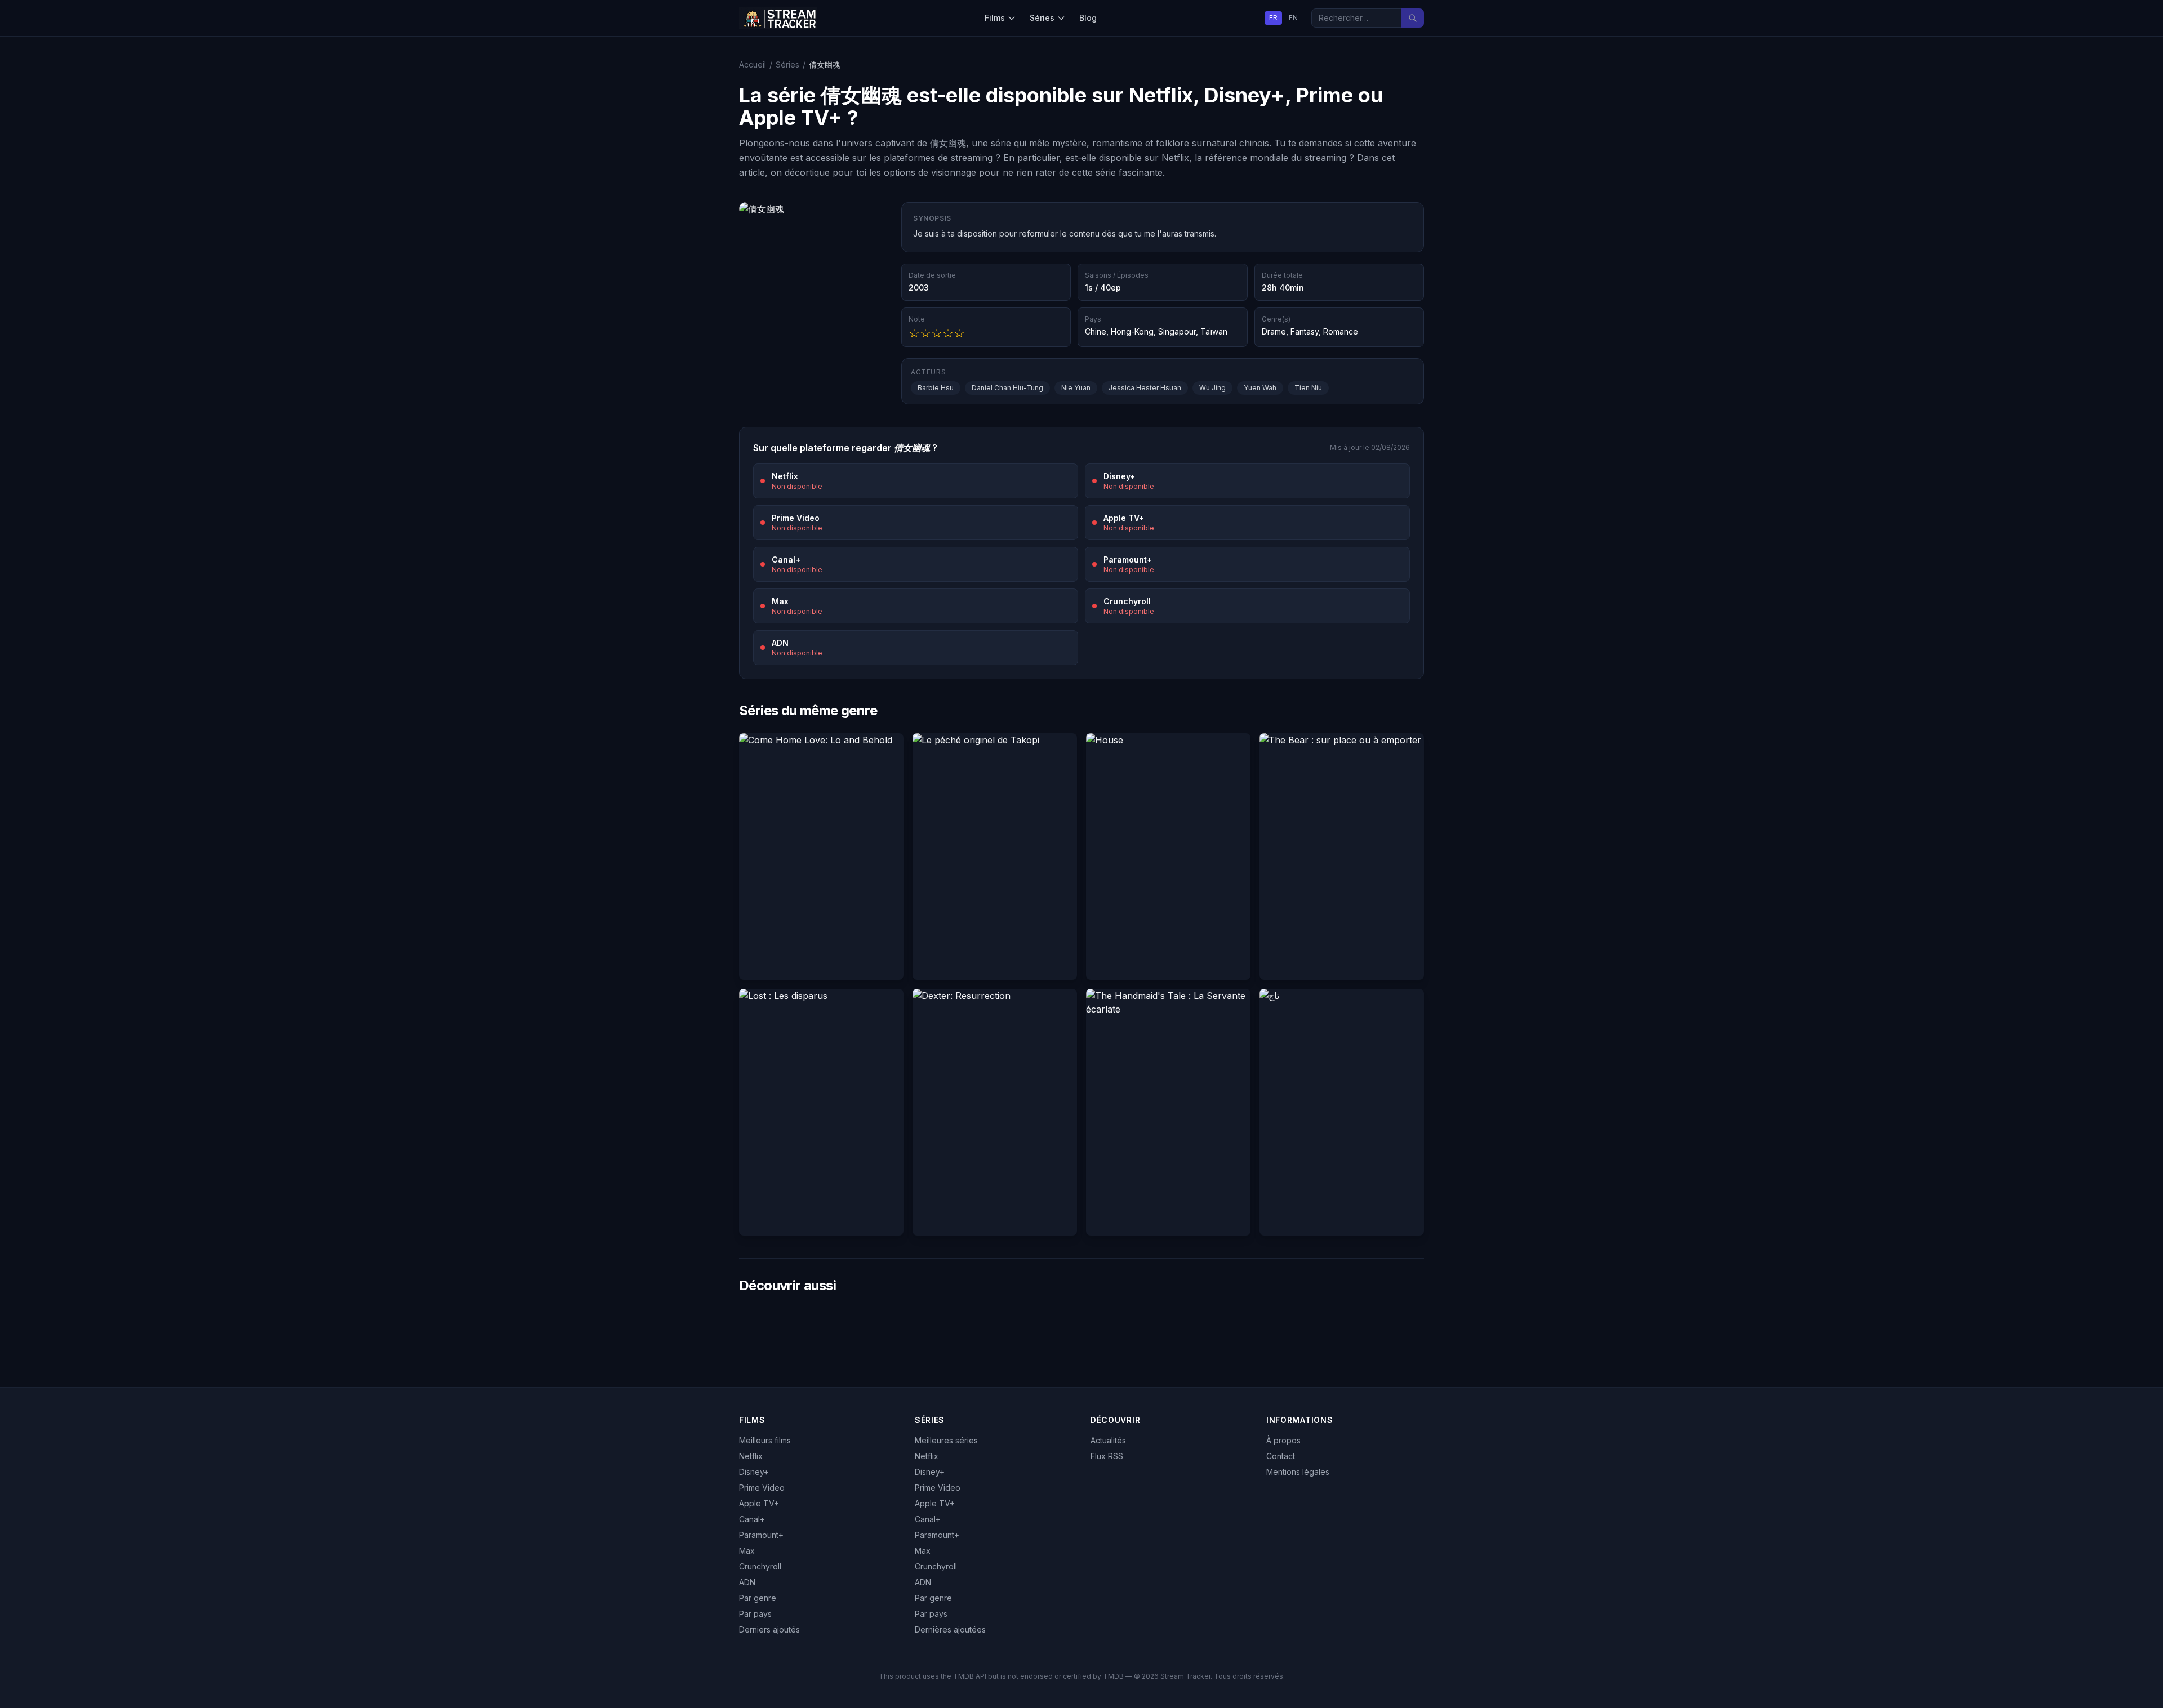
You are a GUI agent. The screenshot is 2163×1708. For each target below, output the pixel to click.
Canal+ (752, 1519)
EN (1293, 18)
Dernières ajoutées (950, 1629)
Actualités (1108, 1440)
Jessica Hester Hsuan (1145, 388)
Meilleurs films (765, 1440)
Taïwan (1214, 331)
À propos (1283, 1440)
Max (747, 1551)
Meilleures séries (946, 1440)
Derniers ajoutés (769, 1629)
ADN (747, 1582)
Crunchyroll (760, 1566)
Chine (1096, 331)
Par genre (758, 1598)
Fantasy (1305, 331)
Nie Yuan (1076, 388)
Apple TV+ (759, 1503)
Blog (1088, 18)
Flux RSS (1107, 1456)
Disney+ (754, 1472)
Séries (1042, 18)
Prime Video (762, 1488)
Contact (1281, 1456)
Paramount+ (761, 1535)
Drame (1274, 331)
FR (1273, 18)
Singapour (1177, 331)
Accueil (753, 64)
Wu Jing (1212, 388)
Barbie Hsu (936, 388)
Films (995, 18)
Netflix (751, 1456)
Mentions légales (1298, 1472)
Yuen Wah (1260, 388)
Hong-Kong (1132, 331)
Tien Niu (1308, 388)
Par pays (755, 1614)
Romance (1341, 331)
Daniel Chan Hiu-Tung (1007, 388)
